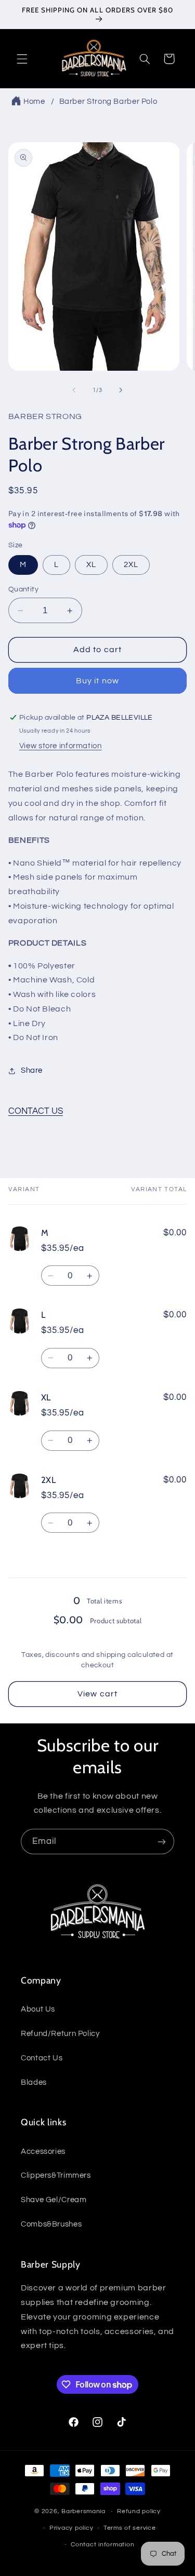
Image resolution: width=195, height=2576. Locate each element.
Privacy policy (71, 2528)
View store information (61, 746)
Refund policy (139, 2511)
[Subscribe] (162, 1842)
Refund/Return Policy (60, 2034)
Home (34, 102)
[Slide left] (74, 390)
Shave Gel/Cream (54, 2200)
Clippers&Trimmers (56, 2175)
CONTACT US (36, 1111)
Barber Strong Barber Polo (108, 102)
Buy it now (97, 681)
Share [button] (32, 1070)
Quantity (23, 589)
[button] (22, 59)
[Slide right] (121, 390)
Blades (34, 2082)
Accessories (43, 2152)
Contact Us (42, 2058)
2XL (131, 565)
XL (91, 565)
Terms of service (130, 2528)
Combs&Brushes (51, 2224)
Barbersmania (83, 2511)
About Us (38, 2009)
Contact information (102, 2545)
